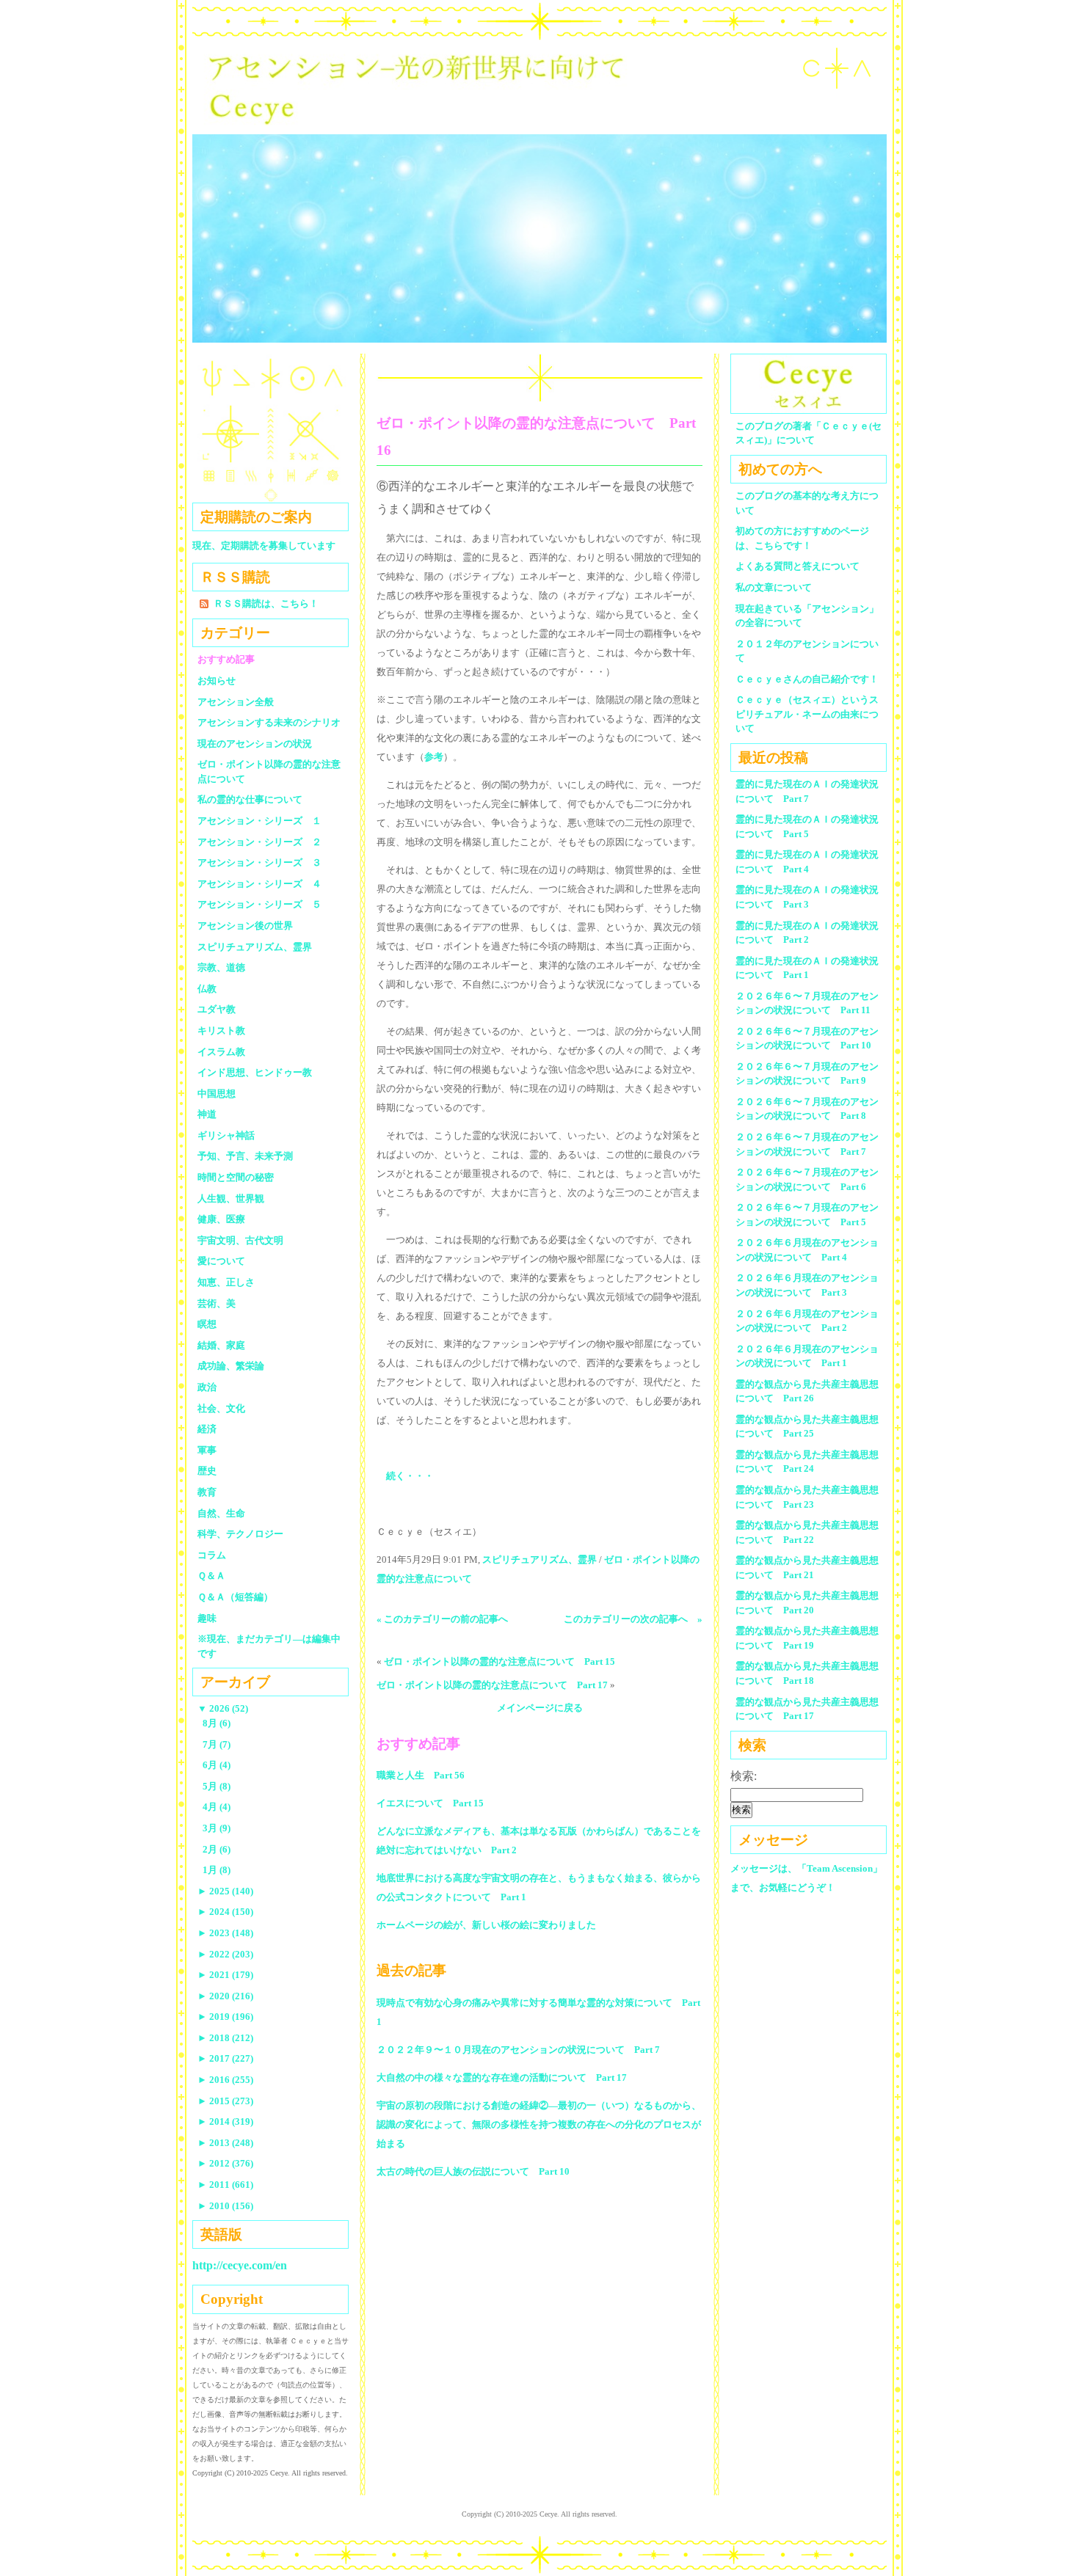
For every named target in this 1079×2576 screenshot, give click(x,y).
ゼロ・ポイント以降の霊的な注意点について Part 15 (499, 1661)
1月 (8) (217, 1870)
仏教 (207, 989)
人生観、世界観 (231, 1198)
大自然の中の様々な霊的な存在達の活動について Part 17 (502, 2077)
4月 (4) (217, 1807)
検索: (744, 1776)
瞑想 (207, 1324)
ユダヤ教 (217, 1009)
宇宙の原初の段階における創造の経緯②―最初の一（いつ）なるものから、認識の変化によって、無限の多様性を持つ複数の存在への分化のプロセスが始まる (539, 2124)
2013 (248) (225, 2143)
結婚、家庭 (221, 1345)
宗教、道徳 (221, 967)
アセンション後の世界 (245, 926)
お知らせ (217, 681)
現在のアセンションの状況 (255, 744)
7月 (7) (217, 1744)
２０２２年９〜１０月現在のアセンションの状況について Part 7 (518, 2050)
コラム (212, 1555)
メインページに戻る (540, 1708)
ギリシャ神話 (226, 1135)
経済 (207, 1429)
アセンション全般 (236, 702)
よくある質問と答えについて (798, 566)
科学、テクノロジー (240, 1534)
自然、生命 (221, 1513)
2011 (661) (225, 2185)
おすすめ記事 (226, 659)
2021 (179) (225, 1975)
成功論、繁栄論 (231, 1366)
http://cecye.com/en (240, 2265)
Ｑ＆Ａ (216, 1576)
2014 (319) (225, 2121)
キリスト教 (221, 1030)
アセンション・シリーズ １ (259, 821)
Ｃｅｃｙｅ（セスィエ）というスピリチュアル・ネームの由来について (807, 714)
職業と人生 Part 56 (421, 1775)
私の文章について (774, 587)
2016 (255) (225, 2080)
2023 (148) (225, 1933)
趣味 (207, 1618)
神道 (207, 1114)
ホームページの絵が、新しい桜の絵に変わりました (486, 1925)
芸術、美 (217, 1303)
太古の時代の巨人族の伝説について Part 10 (473, 2171)
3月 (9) (217, 1828)
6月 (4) (217, 1765)
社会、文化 (221, 1408)
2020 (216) (225, 1996)
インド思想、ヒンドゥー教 (255, 1072)
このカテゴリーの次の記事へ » (633, 1619)
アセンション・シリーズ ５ (259, 904)
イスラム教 (221, 1052)
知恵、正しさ (226, 1282)
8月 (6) (217, 1723)
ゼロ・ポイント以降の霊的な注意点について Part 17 (492, 1685)
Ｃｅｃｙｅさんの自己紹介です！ (807, 679)
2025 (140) (225, 1891)
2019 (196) (225, 2017)
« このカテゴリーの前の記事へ (442, 1619)
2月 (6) (217, 1849)
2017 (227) (225, 2058)
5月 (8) (217, 1786)
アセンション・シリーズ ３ (259, 862)
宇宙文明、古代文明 (240, 1240)
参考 (434, 757)
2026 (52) (223, 1708)
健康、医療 (221, 1219)
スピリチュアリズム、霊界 (539, 1559)
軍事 (207, 1450)
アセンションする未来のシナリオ (269, 722)
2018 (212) (225, 2038)
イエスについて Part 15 (430, 1803)
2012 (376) (225, 2163)
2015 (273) (225, 2101)
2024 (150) (225, 1912)
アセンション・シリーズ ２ (259, 842)
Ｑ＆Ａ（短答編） (235, 1597)
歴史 (207, 1471)
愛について (221, 1261)
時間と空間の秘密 (236, 1177)
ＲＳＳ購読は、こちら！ (266, 603)
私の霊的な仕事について (250, 799)
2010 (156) (225, 2206)
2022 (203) (225, 1954)
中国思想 (217, 1094)
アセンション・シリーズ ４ (259, 884)
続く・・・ (410, 1476)
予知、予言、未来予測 (245, 1156)
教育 (207, 1492)
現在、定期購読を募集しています (264, 546)
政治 (207, 1387)
